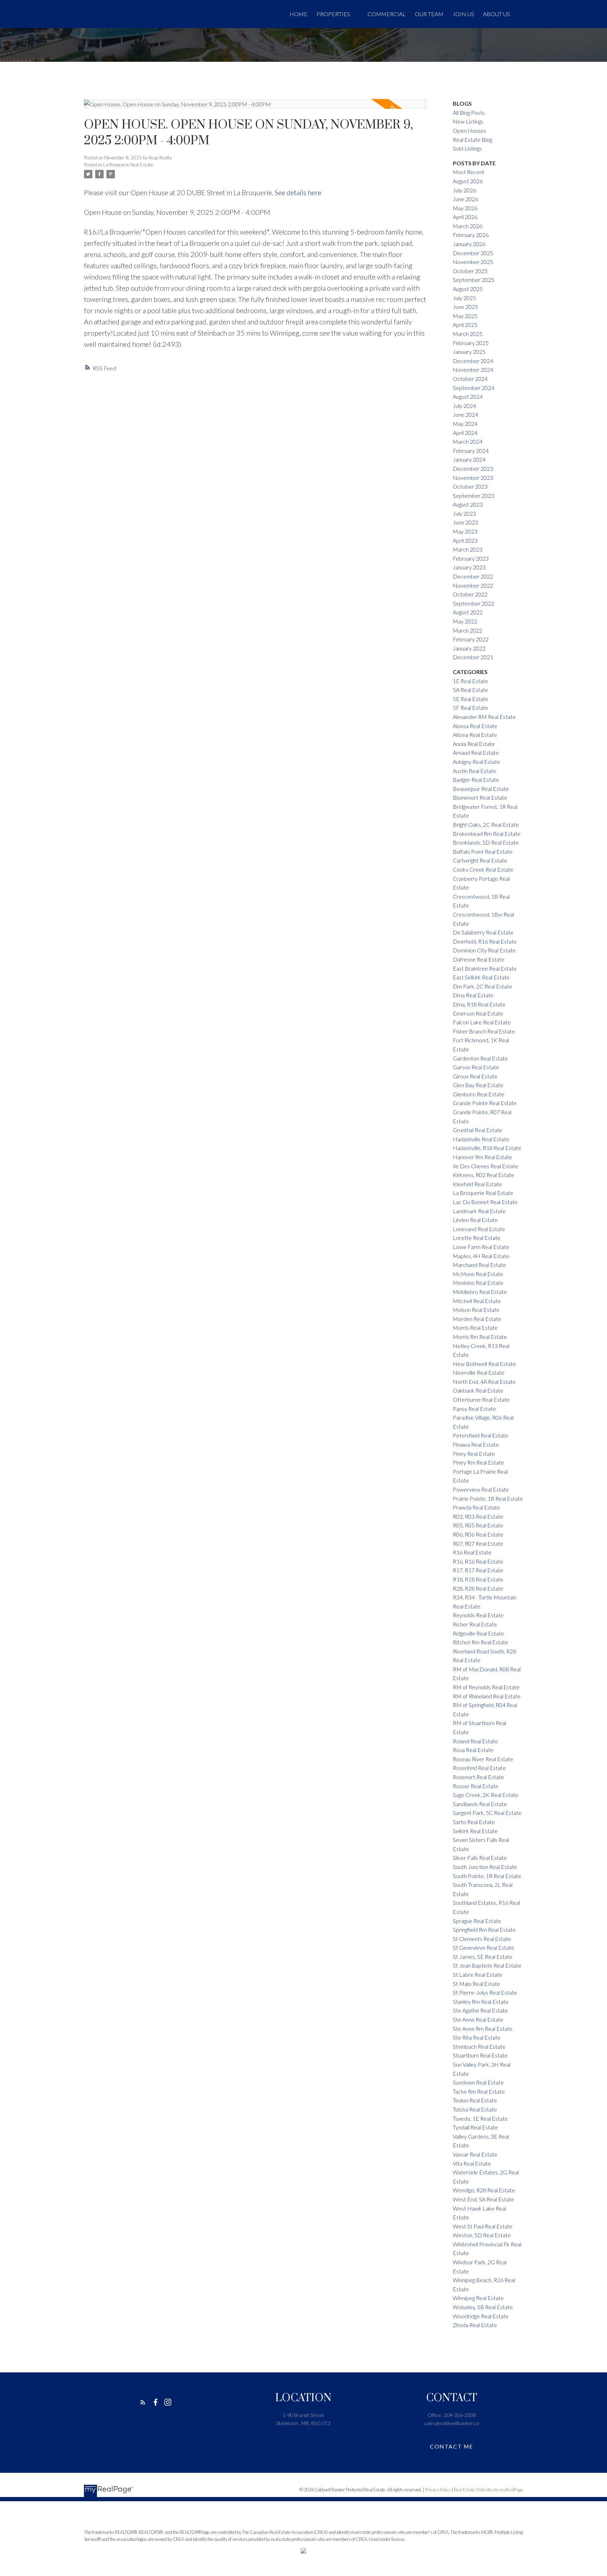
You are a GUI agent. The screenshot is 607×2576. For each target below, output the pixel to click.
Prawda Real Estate (477, 1507)
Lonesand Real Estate (479, 1229)
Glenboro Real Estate (479, 1094)
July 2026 (464, 190)
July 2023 (464, 513)
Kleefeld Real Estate (477, 1184)
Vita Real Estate (472, 2163)
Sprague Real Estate (477, 1921)
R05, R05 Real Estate (478, 1525)
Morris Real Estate (475, 1327)
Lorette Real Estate (477, 1238)
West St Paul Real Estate (483, 2226)
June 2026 (465, 199)
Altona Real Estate (475, 735)
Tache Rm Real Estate (479, 2091)
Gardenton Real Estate (480, 1058)
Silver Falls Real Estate (480, 1858)
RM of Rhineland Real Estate (487, 1696)
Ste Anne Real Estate (478, 2019)
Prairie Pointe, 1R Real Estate (488, 1498)
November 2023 (473, 478)
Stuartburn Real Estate (480, 2055)
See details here (298, 192)
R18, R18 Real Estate (478, 1579)
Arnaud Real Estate (476, 752)
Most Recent (469, 172)
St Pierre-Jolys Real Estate (485, 1992)
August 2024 (468, 397)
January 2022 (469, 648)
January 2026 (469, 244)
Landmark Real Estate (479, 1211)
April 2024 (465, 433)
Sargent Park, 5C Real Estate (487, 1813)
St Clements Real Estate (482, 1939)
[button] (143, 2402)
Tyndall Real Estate (475, 2127)
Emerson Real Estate (478, 1013)
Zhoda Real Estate (475, 2325)
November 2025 (473, 262)
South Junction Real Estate (485, 1867)
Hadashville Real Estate (481, 1139)
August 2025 (468, 289)
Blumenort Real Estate (480, 797)
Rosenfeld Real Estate (479, 1768)
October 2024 (470, 379)
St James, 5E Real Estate (483, 1957)
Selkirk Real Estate (475, 1831)
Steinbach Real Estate (479, 2046)
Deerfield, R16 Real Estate (485, 941)
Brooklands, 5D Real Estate (486, 842)
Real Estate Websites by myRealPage (488, 2490)
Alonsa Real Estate (475, 726)
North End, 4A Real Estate (484, 1382)
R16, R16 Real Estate (478, 1561)
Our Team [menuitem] (429, 14)
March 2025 (468, 334)
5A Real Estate (471, 690)
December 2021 (473, 657)
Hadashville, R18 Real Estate (487, 1148)
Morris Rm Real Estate (480, 1337)
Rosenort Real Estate (478, 1777)
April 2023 (465, 540)
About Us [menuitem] (497, 14)
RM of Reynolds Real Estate (486, 1687)
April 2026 (465, 217)
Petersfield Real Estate (481, 1435)
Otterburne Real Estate (481, 1399)
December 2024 (473, 361)
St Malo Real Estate (477, 1984)
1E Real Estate (471, 681)
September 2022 (474, 603)
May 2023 (465, 531)
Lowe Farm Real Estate (481, 1247)
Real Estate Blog (472, 140)
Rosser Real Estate (476, 1786)
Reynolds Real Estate (478, 1615)
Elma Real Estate (473, 995)
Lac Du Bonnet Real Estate (485, 1202)
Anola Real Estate (474, 744)
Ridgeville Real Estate (478, 1633)
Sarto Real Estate (474, 1822)
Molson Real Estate (476, 1310)
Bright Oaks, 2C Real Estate (486, 824)
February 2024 (471, 451)
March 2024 (468, 441)
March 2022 (468, 630)
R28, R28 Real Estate (478, 1588)
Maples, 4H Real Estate (481, 1256)
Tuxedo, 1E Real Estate (480, 2118)
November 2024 (473, 369)
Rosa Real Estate (473, 1750)
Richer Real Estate (475, 1624)
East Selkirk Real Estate (481, 977)
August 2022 (468, 612)
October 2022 (470, 594)
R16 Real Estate (472, 1552)
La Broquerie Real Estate (128, 165)
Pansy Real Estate (474, 1409)
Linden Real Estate (475, 1220)
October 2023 (470, 486)
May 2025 (465, 316)
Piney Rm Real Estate (478, 1462)
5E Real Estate (471, 699)
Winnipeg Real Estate (478, 2298)
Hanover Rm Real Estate (482, 1157)
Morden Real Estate (477, 1319)
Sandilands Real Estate (480, 1804)
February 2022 (471, 639)
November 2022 (473, 585)
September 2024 (474, 388)
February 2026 (471, 235)
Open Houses (469, 130)
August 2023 (468, 504)
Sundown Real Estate (478, 2082)
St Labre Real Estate (478, 1974)
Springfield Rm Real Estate (484, 1930)
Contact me (452, 2446)
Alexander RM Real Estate (484, 717)
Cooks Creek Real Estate (483, 869)
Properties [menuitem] (333, 14)
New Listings (468, 121)
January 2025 (469, 352)
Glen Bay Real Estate (478, 1085)
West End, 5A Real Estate (484, 2199)
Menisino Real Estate (478, 1283)
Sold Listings (467, 148)
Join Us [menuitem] (463, 14)
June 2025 (465, 307)
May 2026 (465, 208)
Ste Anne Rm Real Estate (483, 2029)
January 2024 (469, 459)
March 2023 (468, 549)
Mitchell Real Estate (477, 1301)
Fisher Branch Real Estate (484, 1031)
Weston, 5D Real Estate (482, 2235)
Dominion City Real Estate (484, 950)
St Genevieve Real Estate (484, 1947)
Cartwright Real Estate (480, 860)
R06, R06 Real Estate (478, 1534)
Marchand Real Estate (479, 1265)
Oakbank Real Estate (478, 1390)
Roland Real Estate (475, 1741)
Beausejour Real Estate (481, 789)
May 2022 (465, 621)
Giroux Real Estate (475, 1076)
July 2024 (464, 406)
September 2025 (474, 280)
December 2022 (473, 576)
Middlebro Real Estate (480, 1292)
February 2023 (471, 558)
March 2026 (468, 226)
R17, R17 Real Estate (478, 1570)
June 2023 (465, 522)
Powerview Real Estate (481, 1489)
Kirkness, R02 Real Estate (484, 1175)
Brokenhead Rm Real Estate (487, 834)
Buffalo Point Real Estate (483, 851)
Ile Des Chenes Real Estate (485, 1166)
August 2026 (468, 181)
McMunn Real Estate (478, 1274)
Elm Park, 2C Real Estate (482, 986)
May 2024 (465, 424)
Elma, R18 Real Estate (479, 1004)
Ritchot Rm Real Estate (481, 1642)
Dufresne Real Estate (479, 959)
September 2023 (474, 496)
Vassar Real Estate (475, 2154)
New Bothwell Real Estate (484, 1364)
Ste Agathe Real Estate (480, 2010)
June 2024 (465, 414)
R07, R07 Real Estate (478, 1543)
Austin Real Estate (475, 771)
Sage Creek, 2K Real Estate (486, 1795)
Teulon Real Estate (475, 2100)
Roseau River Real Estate (483, 1759)
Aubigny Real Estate (477, 762)
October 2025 (470, 271)
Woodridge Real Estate (481, 2316)
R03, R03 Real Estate (478, 1516)
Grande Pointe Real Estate (485, 1103)
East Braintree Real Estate (485, 968)
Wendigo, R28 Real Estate (484, 2190)
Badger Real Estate (476, 780)
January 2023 (469, 567)
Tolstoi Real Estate (475, 2109)
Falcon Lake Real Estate (482, 1022)
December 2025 (473, 253)
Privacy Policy (438, 2490)
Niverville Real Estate (479, 1372)
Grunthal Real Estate (478, 1130)
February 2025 (471, 343)
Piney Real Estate (474, 1454)
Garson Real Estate (476, 1067)
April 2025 (465, 325)
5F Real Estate (471, 708)
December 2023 (473, 468)
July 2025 (464, 298)
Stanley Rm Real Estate (481, 2002)
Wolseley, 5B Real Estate (483, 2307)
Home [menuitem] (298, 14)
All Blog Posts (469, 113)
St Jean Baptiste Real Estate (487, 1965)
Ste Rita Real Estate (477, 2037)
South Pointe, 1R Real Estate (487, 1876)
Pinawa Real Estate (476, 1444)
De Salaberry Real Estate (483, 932)
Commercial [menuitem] (387, 14)
